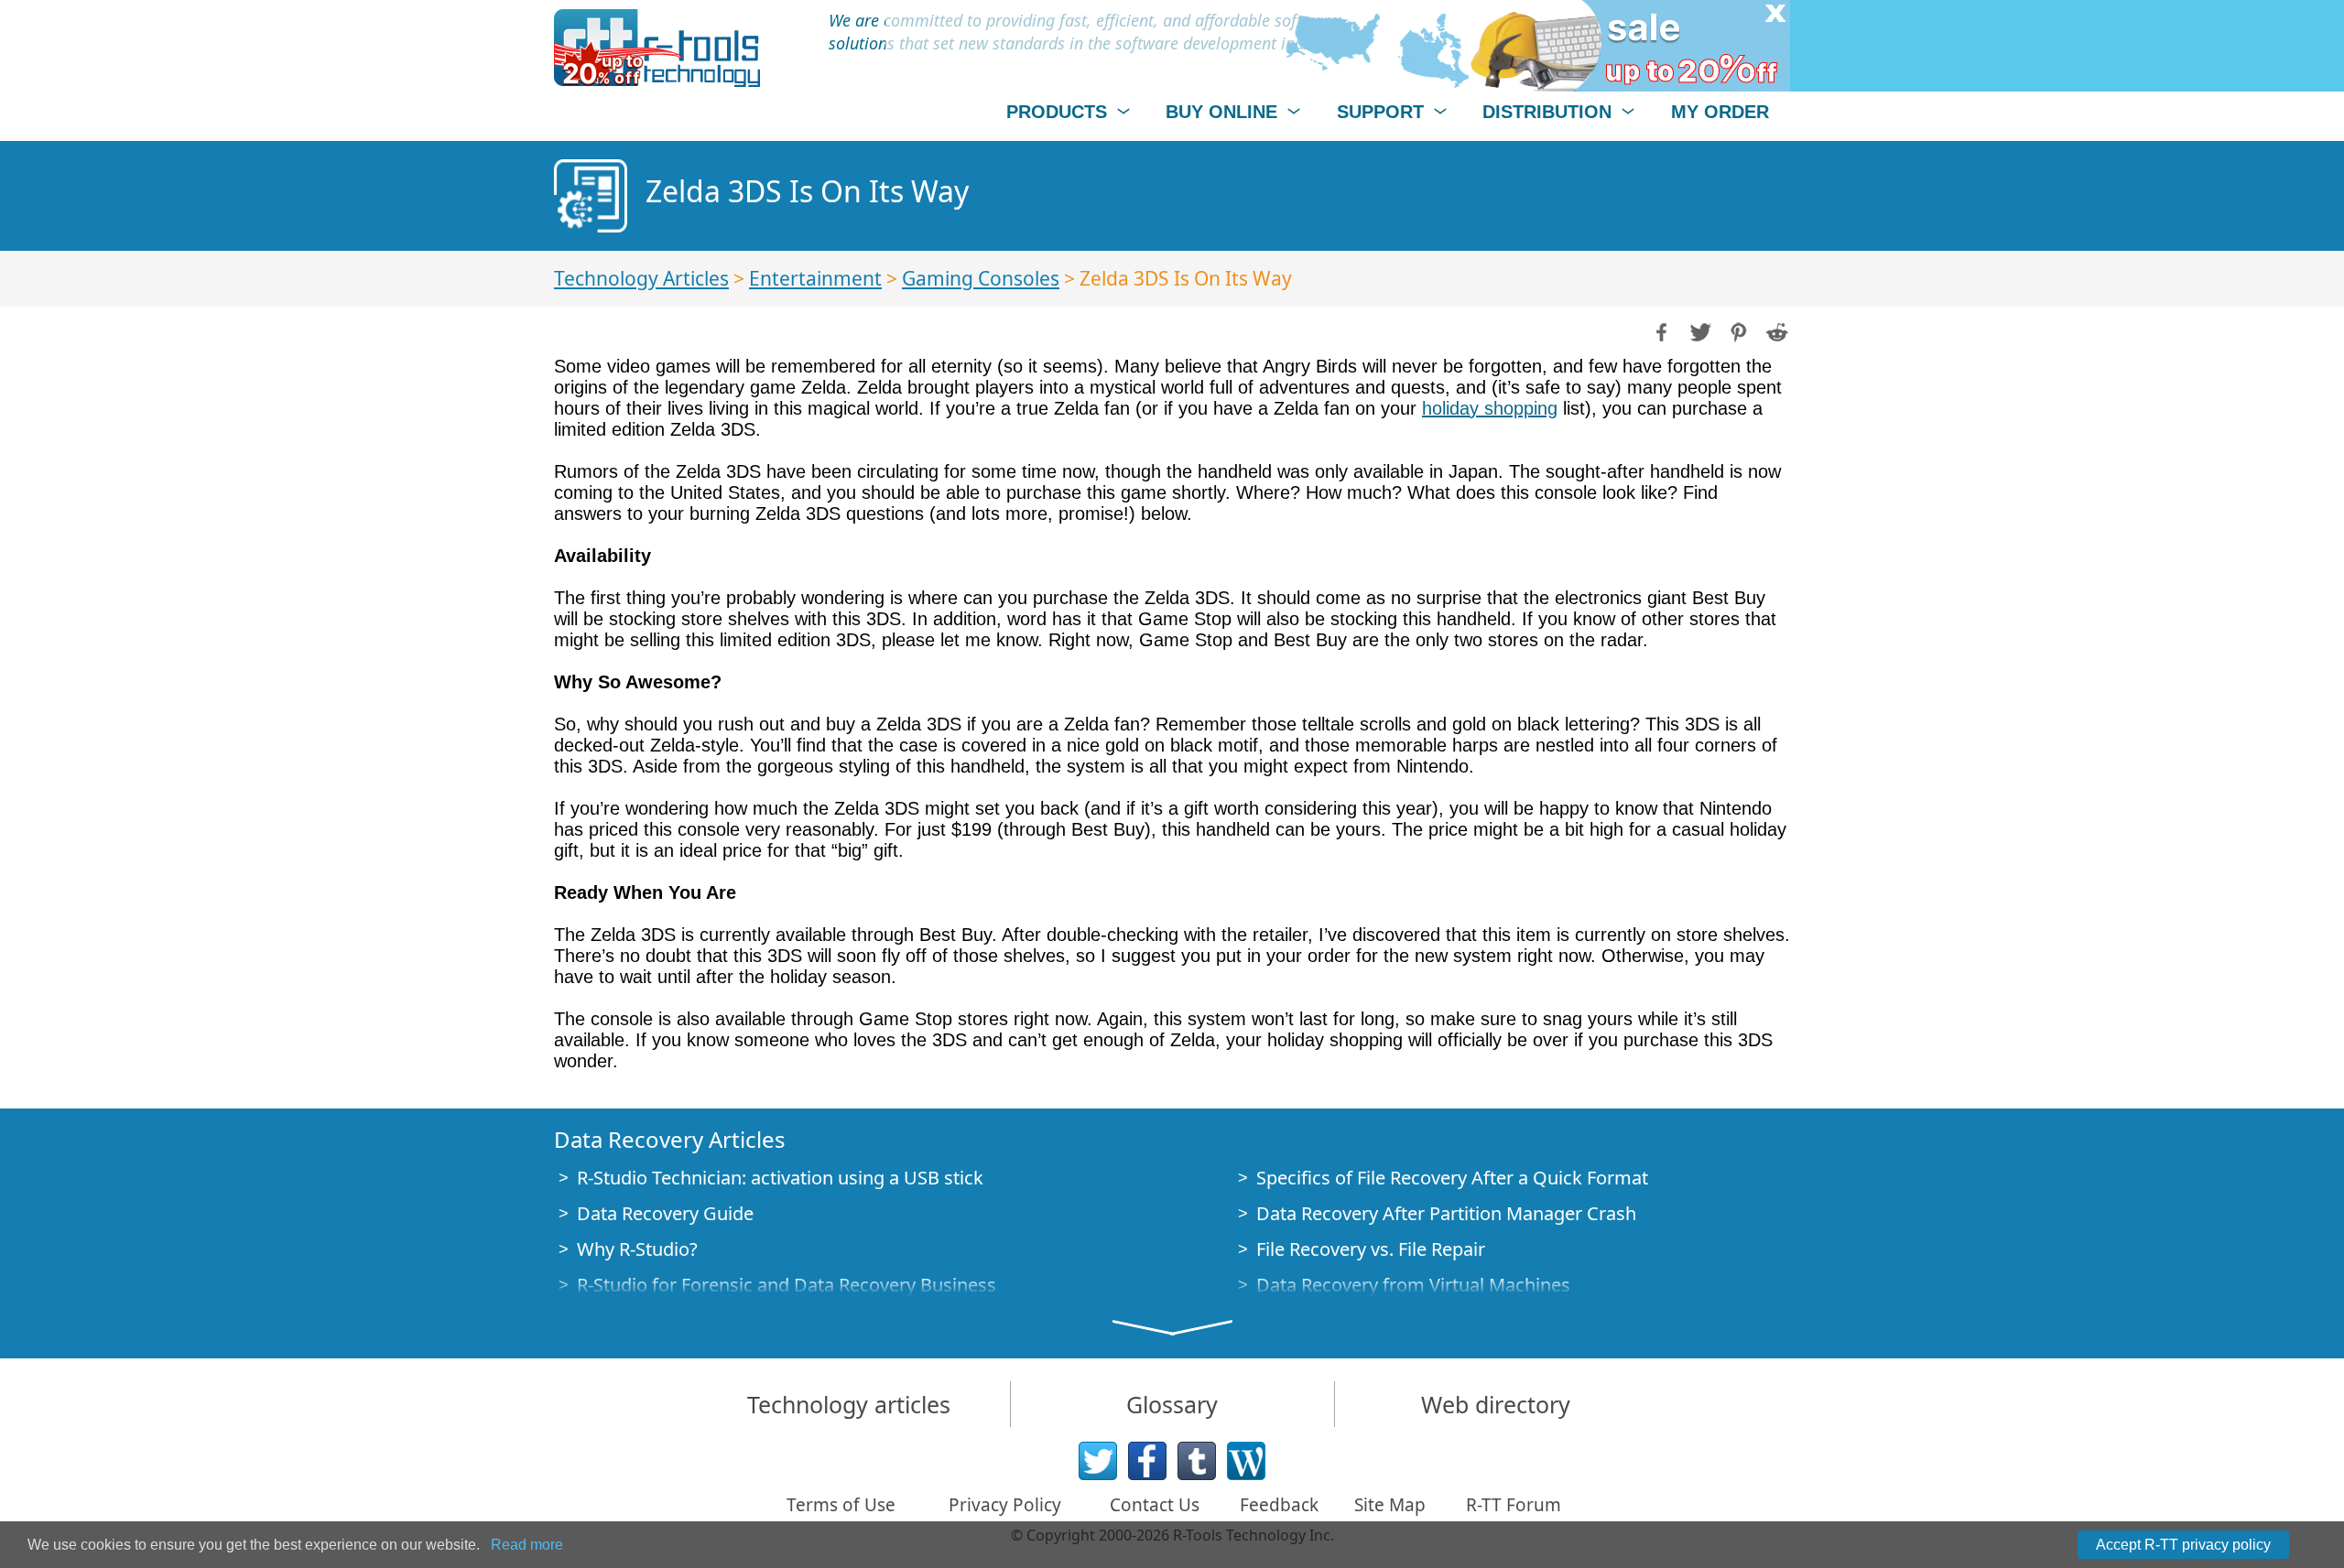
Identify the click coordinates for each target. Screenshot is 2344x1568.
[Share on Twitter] (1698, 330)
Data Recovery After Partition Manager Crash (1446, 1213)
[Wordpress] (1246, 1461)
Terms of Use (841, 1505)
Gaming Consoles (981, 278)
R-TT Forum (1514, 1505)
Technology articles (849, 1404)
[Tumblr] (1197, 1461)
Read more (527, 1545)
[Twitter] (1098, 1461)
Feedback (1279, 1505)
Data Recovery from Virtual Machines (1413, 1285)
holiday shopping (1490, 408)
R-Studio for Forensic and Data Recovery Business (787, 1285)
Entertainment (815, 278)
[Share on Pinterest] (1737, 330)
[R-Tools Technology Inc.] (657, 48)
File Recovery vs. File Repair (1371, 1249)
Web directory (1496, 1404)
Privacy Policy (1005, 1505)
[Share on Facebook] (1660, 330)
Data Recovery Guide (665, 1213)
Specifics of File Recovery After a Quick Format (1452, 1178)
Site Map (1390, 1505)
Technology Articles (641, 278)
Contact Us (1155, 1505)
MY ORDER (1720, 112)
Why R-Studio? (637, 1249)
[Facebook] (1147, 1461)
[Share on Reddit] (1775, 330)
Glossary (1172, 1404)
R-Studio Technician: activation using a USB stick (780, 1178)
